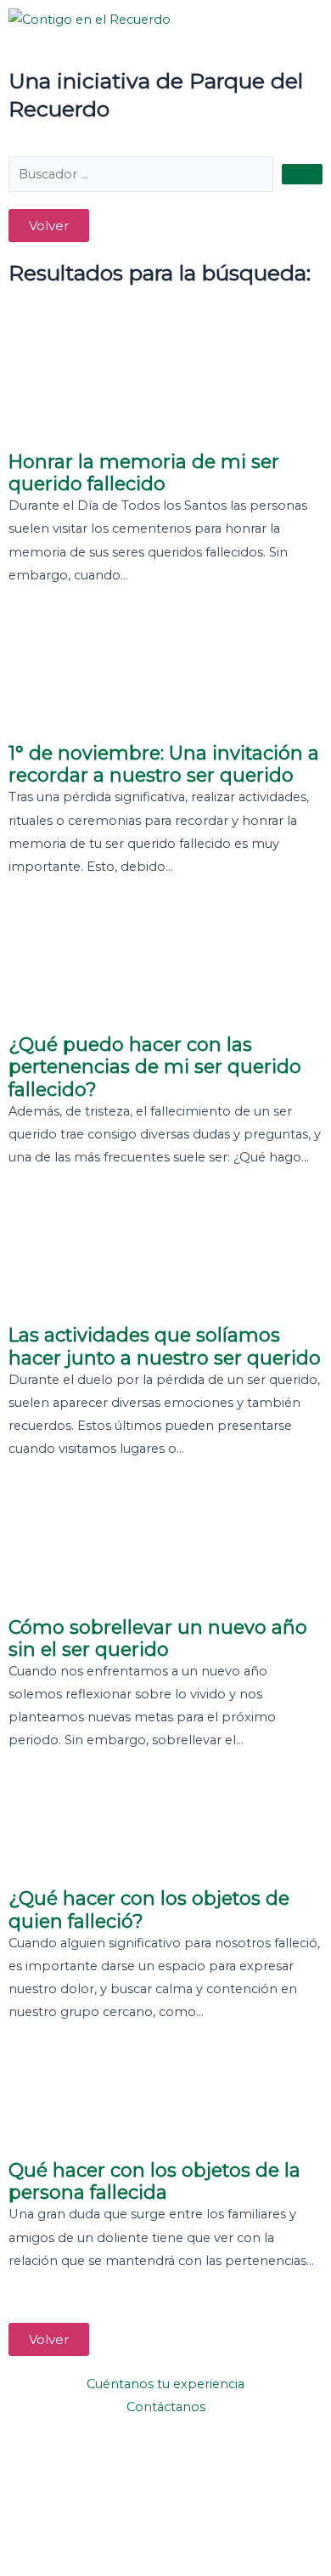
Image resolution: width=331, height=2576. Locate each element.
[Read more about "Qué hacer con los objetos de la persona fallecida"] (165, 2099)
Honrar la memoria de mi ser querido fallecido (144, 472)
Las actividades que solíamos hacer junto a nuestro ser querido (165, 1346)
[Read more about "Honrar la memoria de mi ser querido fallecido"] (165, 380)
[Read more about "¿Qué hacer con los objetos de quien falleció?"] (165, 1827)
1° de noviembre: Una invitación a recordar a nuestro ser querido (164, 764)
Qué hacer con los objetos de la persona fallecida (154, 2181)
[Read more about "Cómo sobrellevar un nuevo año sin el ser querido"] (165, 1545)
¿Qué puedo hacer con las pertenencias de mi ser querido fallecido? (155, 1067)
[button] (49, 226)
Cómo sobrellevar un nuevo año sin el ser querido (158, 1638)
